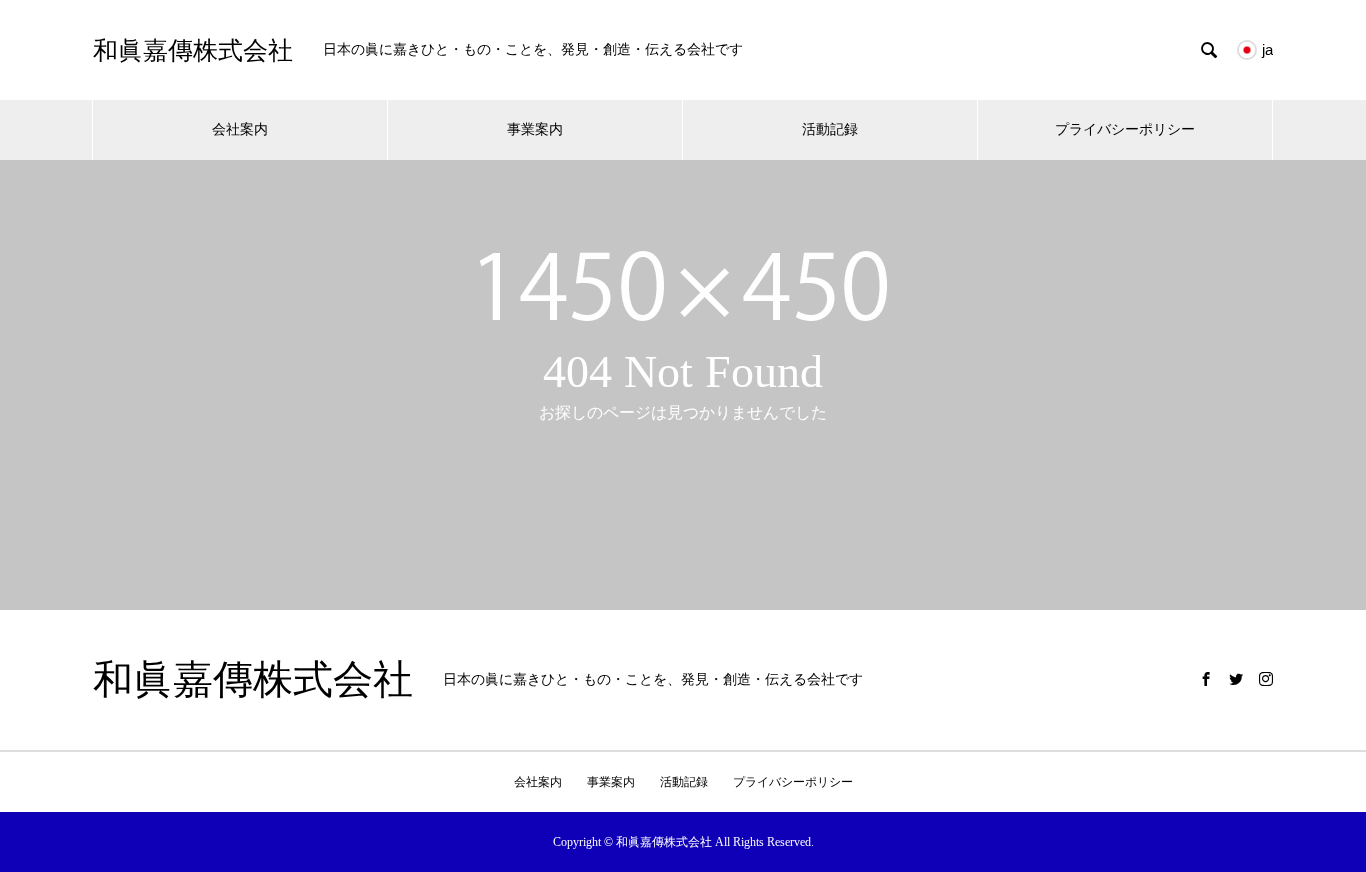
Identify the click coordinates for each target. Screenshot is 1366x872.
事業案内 (535, 129)
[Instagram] (1266, 679)
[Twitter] (1236, 679)
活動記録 (830, 129)
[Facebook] (1206, 679)
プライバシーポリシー (1125, 129)
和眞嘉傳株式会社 (193, 50)
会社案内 (240, 129)
